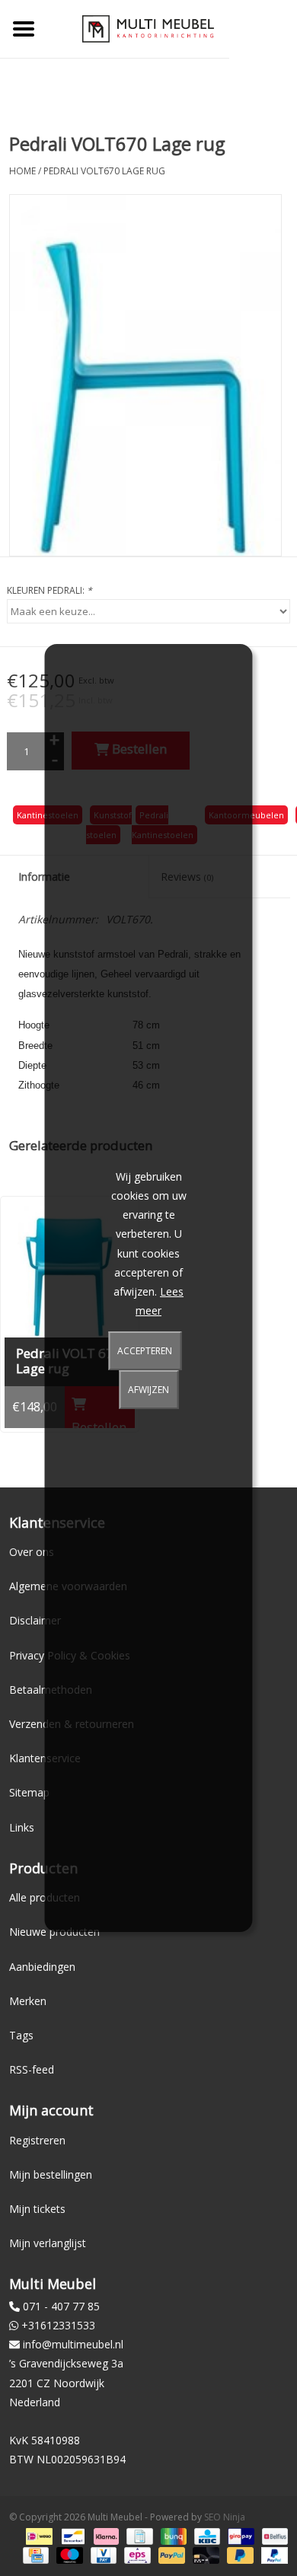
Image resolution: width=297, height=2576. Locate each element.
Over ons (32, 1552)
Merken (28, 2001)
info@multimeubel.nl (73, 2344)
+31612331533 (58, 2325)
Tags (21, 2035)
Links (22, 1827)
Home (22, 171)
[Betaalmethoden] (37, 2536)
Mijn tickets (37, 2209)
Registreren (37, 2140)
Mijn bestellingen (51, 2174)
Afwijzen (148, 1390)
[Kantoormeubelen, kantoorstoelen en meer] (148, 28)
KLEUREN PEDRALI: (49, 590)
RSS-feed (32, 2069)
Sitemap (29, 1792)
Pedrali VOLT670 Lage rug (104, 171)
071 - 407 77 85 (61, 2306)
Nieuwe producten (54, 1932)
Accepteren (145, 1351)
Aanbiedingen (42, 1967)
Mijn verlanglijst (48, 2243)
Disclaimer (35, 1620)
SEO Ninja (225, 2517)
